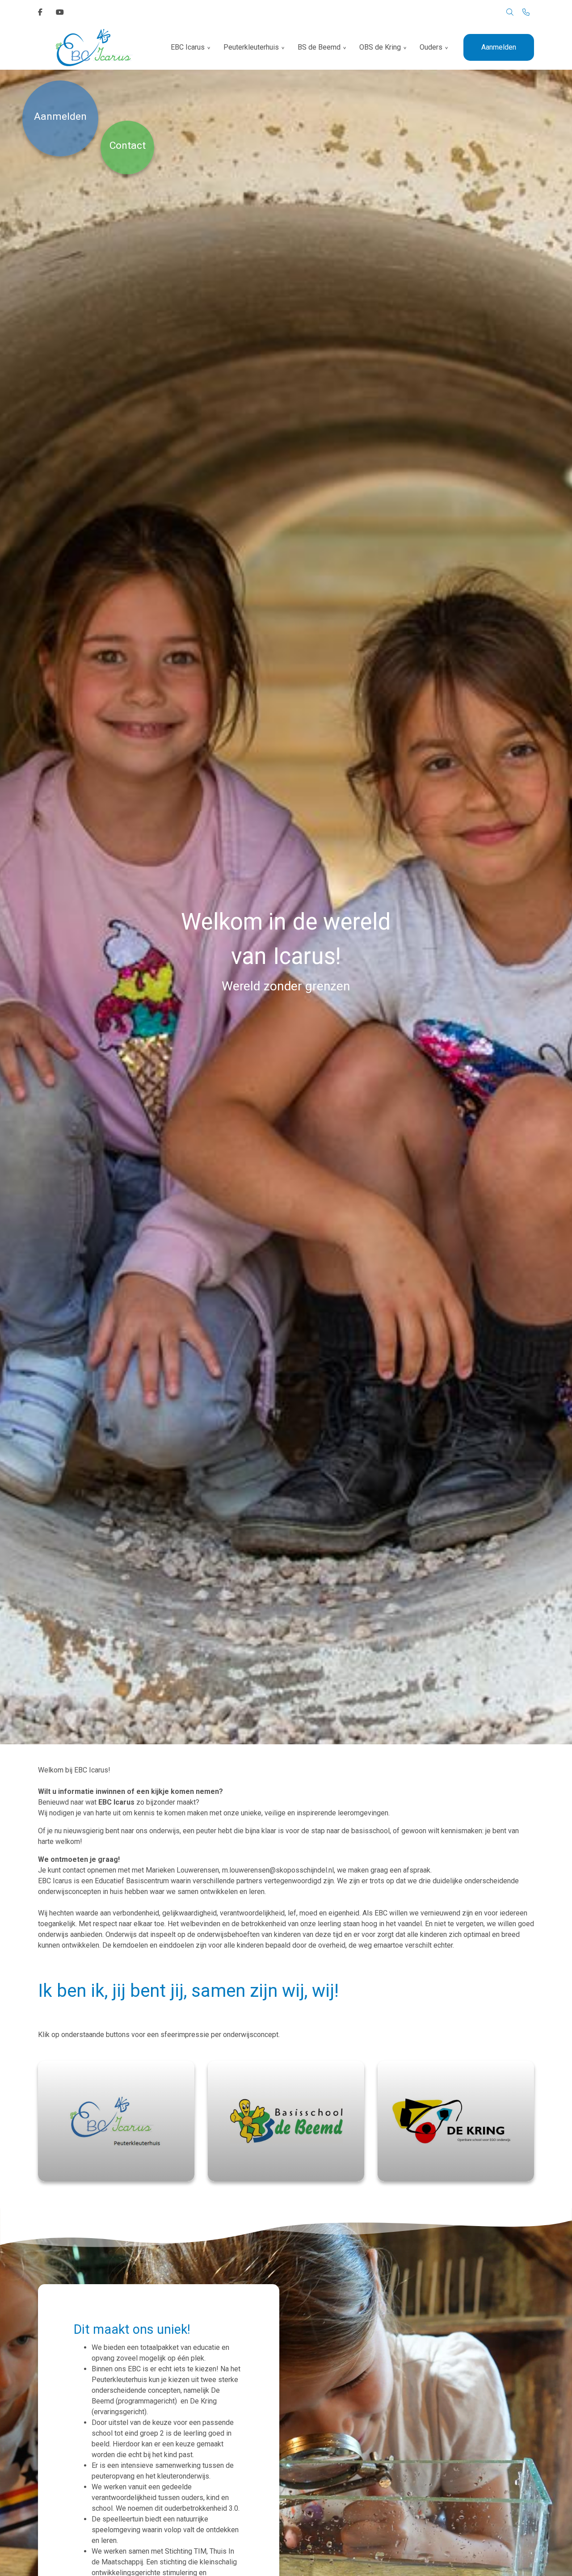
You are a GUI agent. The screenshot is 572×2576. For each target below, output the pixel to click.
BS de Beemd (319, 47)
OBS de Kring (380, 47)
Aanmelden (499, 47)
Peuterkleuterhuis (251, 47)
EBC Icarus (188, 47)
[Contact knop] (526, 13)
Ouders (431, 47)
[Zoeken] (510, 13)
